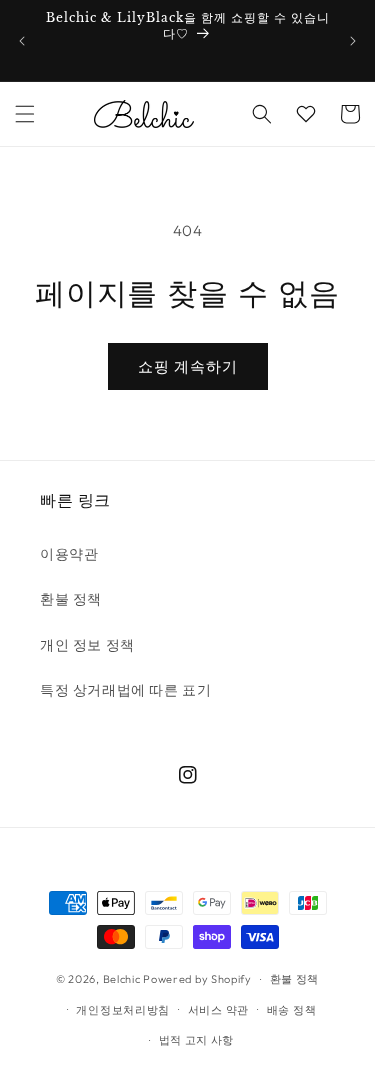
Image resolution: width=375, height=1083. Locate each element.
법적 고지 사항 (197, 1040)
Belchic (122, 979)
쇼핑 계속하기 (188, 366)
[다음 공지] (353, 41)
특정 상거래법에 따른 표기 (125, 690)
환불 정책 (71, 599)
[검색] (262, 114)
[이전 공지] (22, 41)
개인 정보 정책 (87, 645)
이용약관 (69, 554)
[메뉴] (25, 114)
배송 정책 (292, 1010)
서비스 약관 (218, 1010)
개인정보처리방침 (123, 1010)
